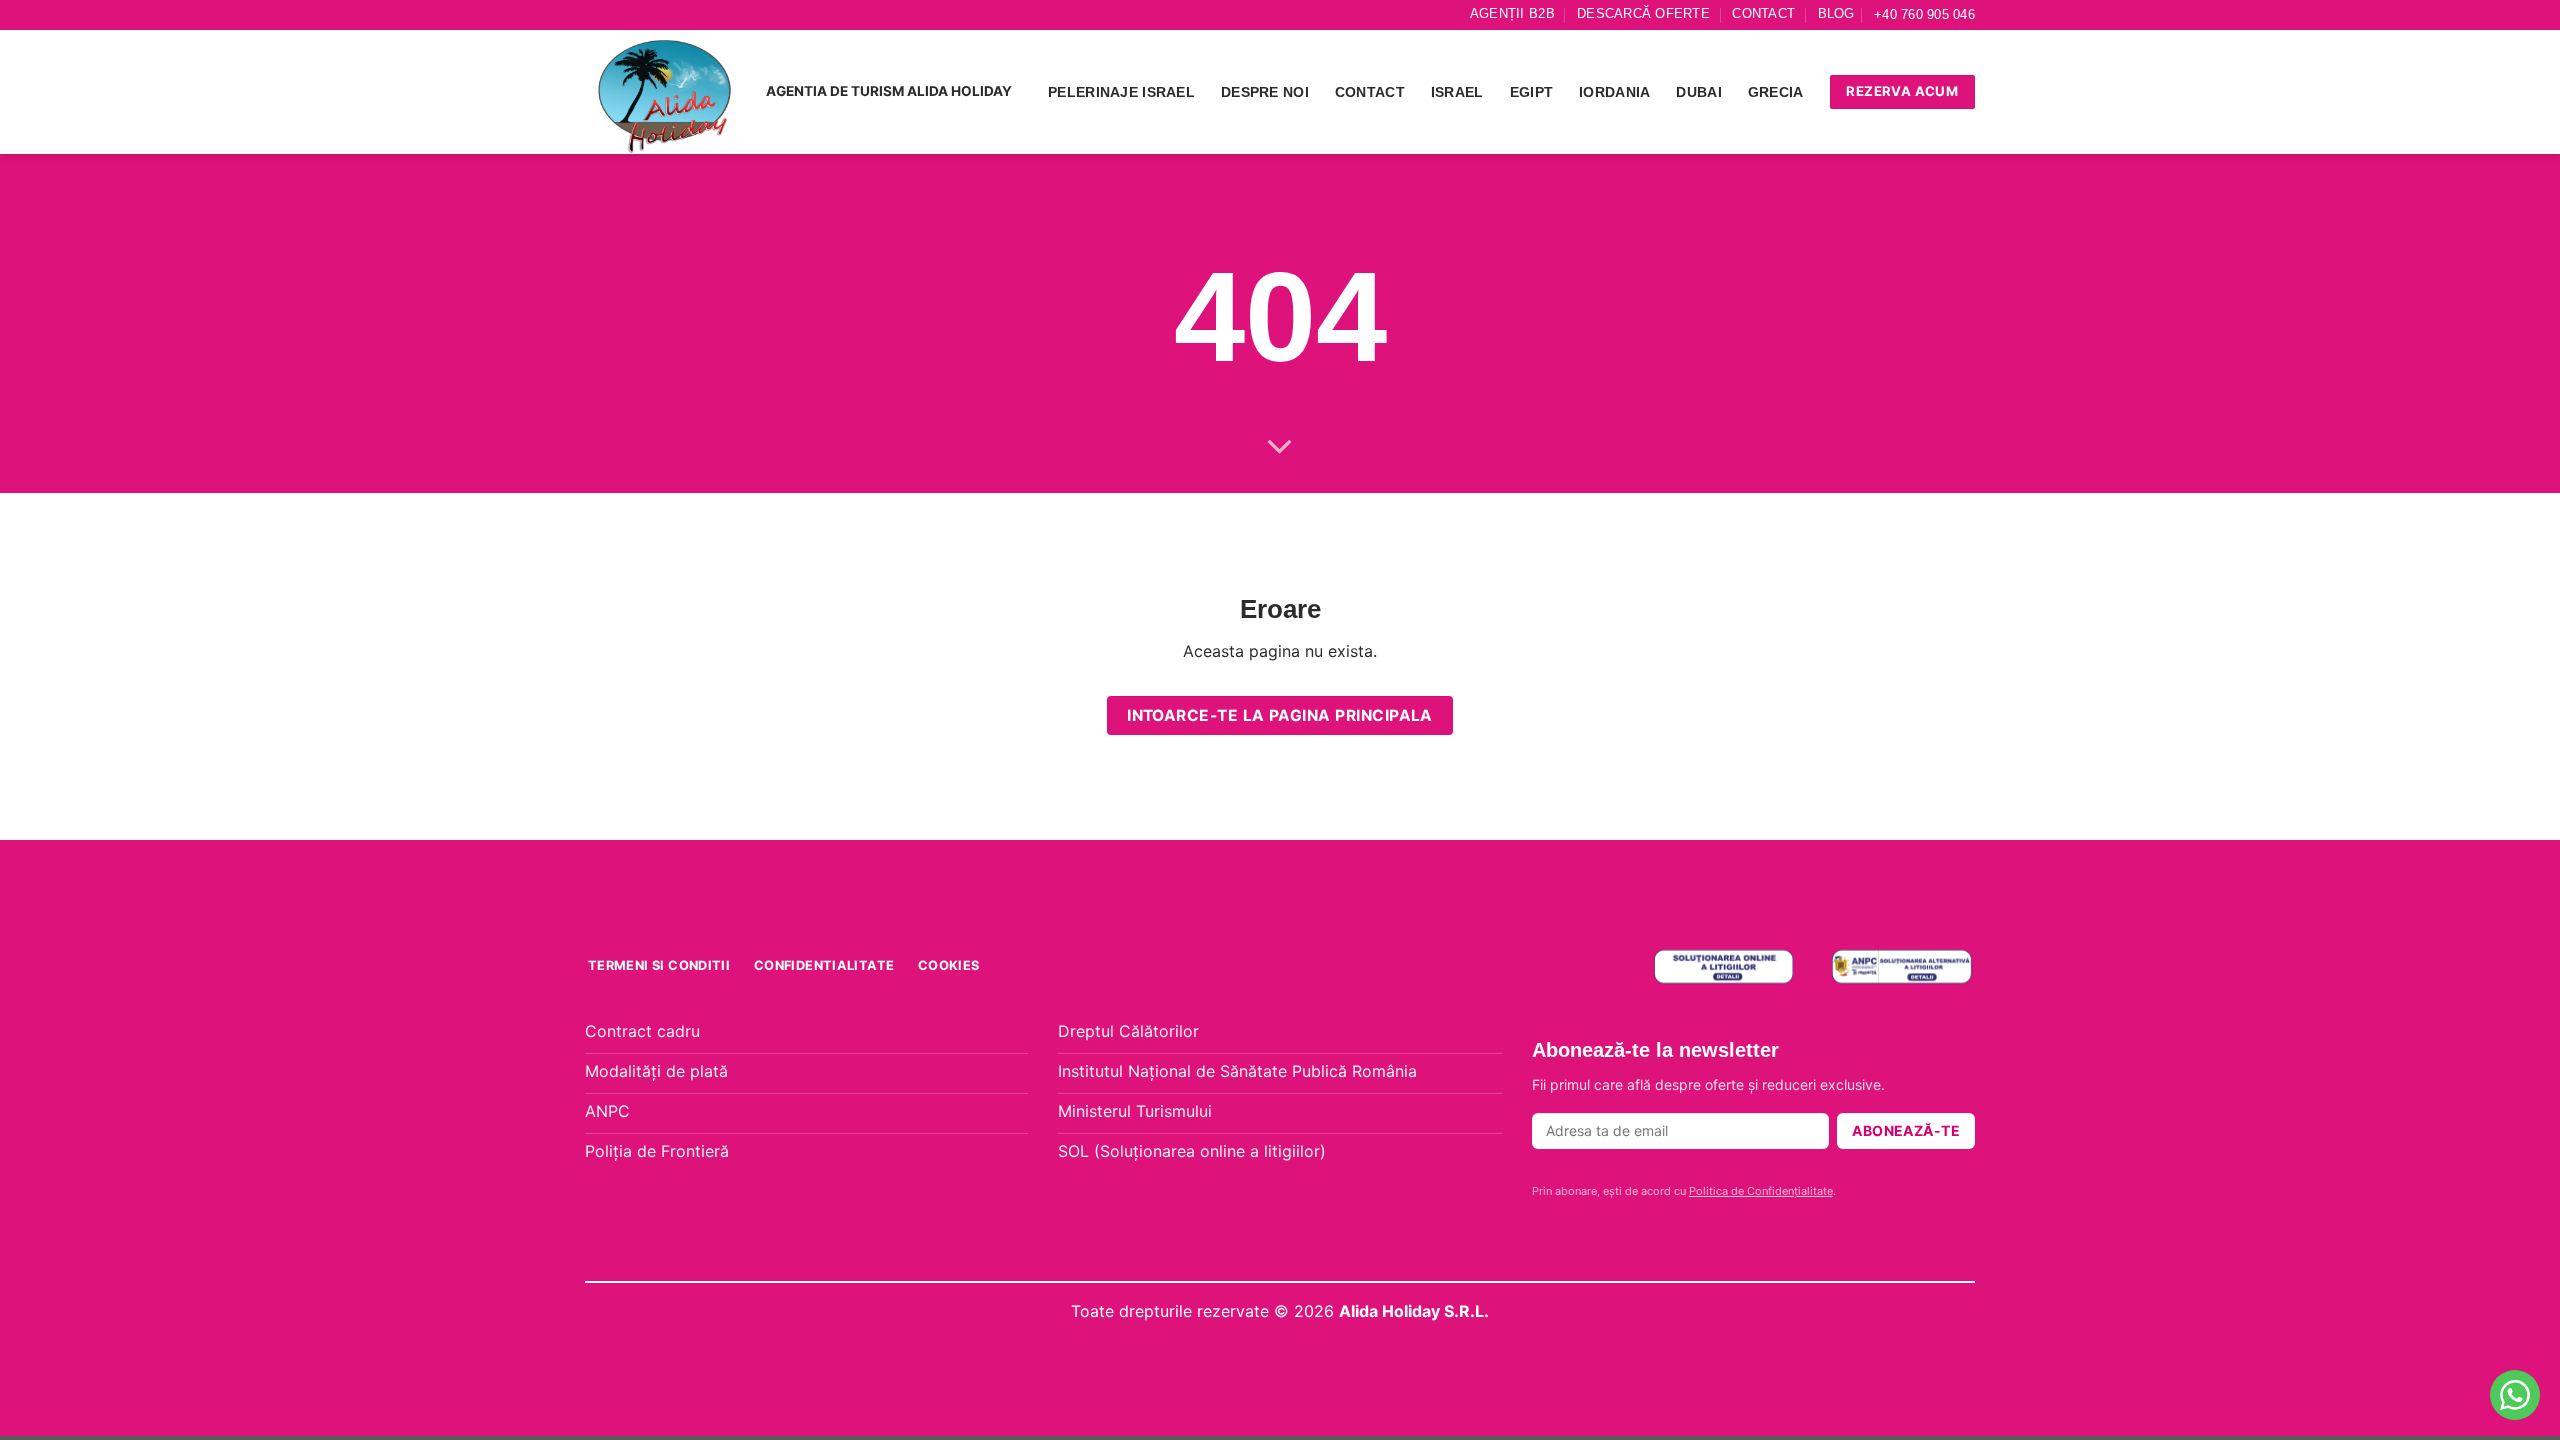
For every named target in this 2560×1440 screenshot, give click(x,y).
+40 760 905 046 (1924, 14)
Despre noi (1265, 92)
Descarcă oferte (1643, 13)
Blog (1836, 13)
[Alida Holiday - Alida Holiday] (665, 92)
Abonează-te (1906, 1130)
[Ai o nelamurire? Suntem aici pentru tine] (2515, 1395)
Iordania (1614, 92)
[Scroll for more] (1280, 448)
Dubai (1698, 92)
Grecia (1776, 92)
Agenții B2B (1512, 13)
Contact (1763, 13)
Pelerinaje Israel (1121, 92)
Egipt (1531, 92)
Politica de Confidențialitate (1761, 1191)
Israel (1457, 92)
